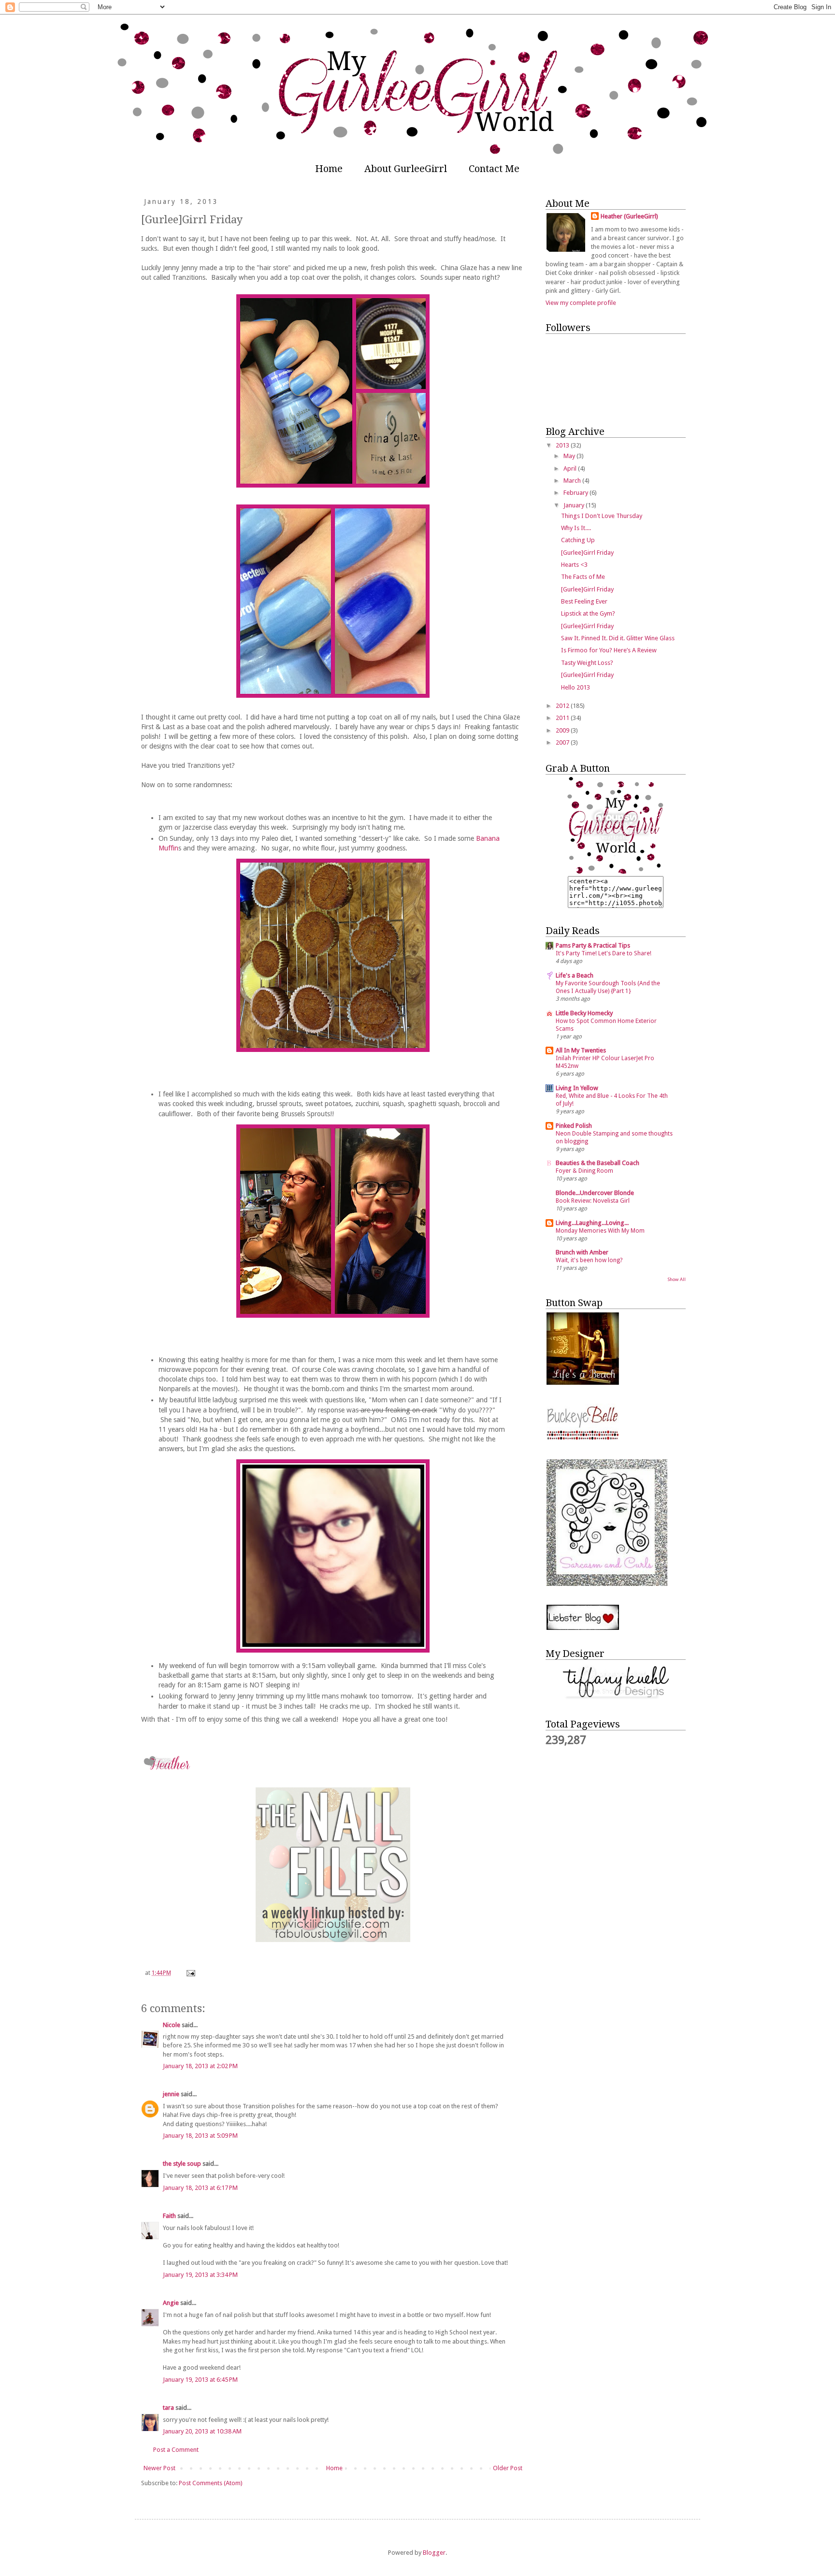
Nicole (172, 2025)
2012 (563, 706)
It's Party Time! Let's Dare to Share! (604, 953)
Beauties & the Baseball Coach (597, 1163)
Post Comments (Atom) (211, 2483)
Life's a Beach (575, 975)
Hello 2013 (576, 687)
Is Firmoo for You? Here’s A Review (609, 650)
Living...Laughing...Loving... (592, 1223)
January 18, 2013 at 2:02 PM (200, 2066)
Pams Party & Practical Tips (593, 945)
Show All (677, 1279)
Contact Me (494, 169)
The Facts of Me (583, 577)
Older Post (508, 2468)
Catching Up (578, 540)
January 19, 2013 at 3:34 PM (200, 2275)
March (573, 481)
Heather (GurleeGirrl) (629, 216)
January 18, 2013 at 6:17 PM (200, 2188)
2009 (563, 730)
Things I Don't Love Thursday (602, 516)
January (575, 505)
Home (329, 169)
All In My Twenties (581, 1050)
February (576, 493)
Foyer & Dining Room (584, 1171)
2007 (563, 742)
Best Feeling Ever (584, 601)
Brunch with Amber (582, 1252)
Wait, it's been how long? (589, 1260)
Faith (169, 2216)
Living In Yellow (577, 1088)
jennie (171, 2094)
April (571, 468)
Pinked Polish (574, 1126)
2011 (563, 718)
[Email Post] (190, 1973)
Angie (171, 2303)
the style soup (182, 2164)
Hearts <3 (574, 565)
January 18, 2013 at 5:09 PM (200, 2136)
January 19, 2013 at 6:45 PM (200, 2380)
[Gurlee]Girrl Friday (587, 553)
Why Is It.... (576, 528)
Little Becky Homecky (584, 1013)
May (570, 456)
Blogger (434, 2553)
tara (168, 2408)
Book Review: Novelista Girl (593, 1201)
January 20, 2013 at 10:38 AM (202, 2431)
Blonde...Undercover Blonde (595, 1193)
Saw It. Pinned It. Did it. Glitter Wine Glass (618, 638)
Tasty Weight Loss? (587, 663)
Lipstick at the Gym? (588, 613)
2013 (563, 445)
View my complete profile (581, 303)
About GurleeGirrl (406, 169)
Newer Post (159, 2468)
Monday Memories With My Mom (600, 1231)
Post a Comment (176, 2450)
